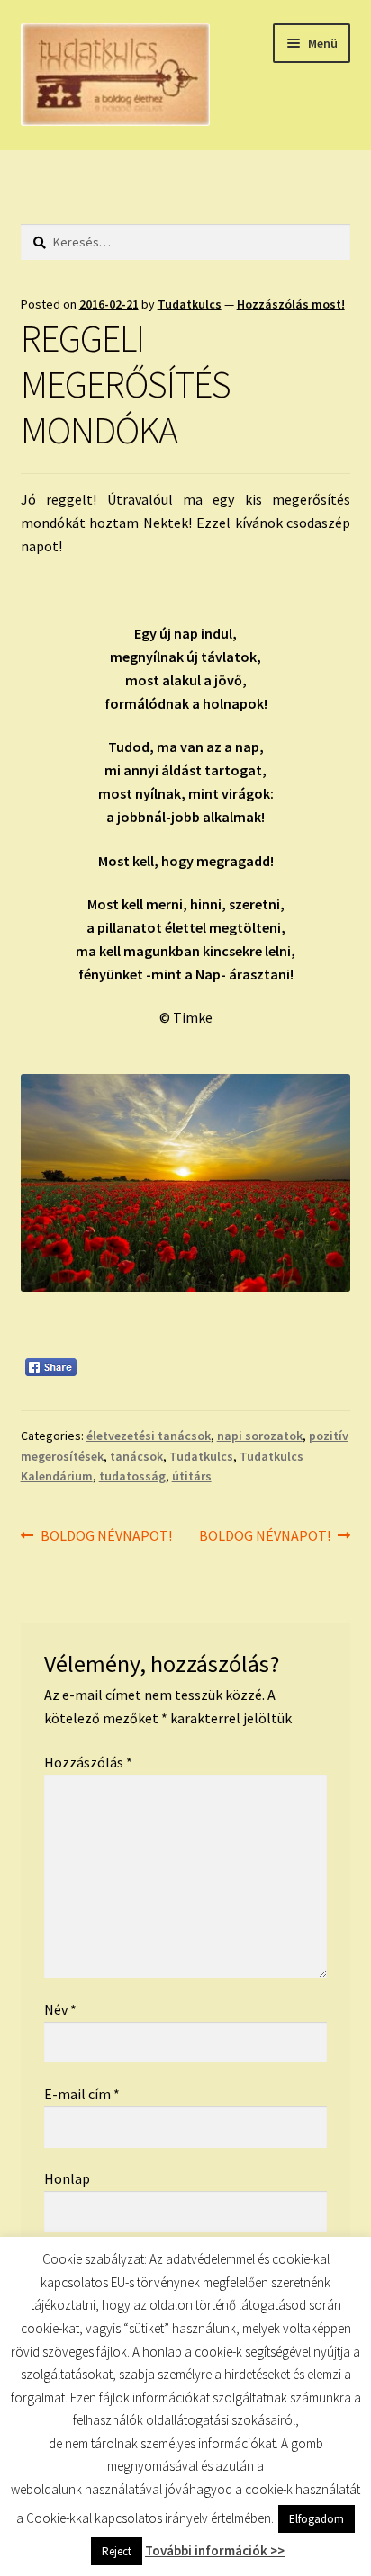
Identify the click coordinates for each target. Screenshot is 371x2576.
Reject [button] (117, 2551)
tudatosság (132, 1476)
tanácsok (136, 1456)
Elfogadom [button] (317, 2519)
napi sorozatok (260, 1436)
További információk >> (215, 2550)
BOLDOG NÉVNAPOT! (106, 1537)
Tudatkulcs (190, 304)
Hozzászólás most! (291, 304)
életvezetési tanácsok (149, 1436)
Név (60, 2009)
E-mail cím (82, 2094)
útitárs (192, 1476)
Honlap (67, 2178)
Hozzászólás (88, 1762)
